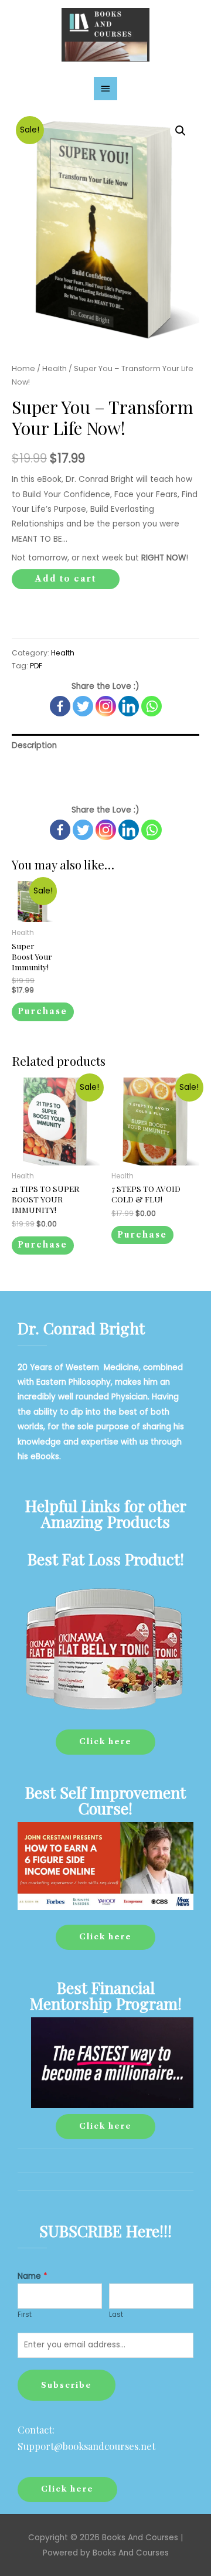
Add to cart (66, 579)
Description (34, 745)
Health (55, 368)
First (25, 2315)
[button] (105, 1742)
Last (116, 2315)
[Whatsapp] (152, 706)
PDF (36, 666)
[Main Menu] (105, 89)
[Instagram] (106, 706)
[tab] (105, 745)
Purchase (42, 1012)
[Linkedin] (129, 706)
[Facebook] (60, 706)
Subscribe (67, 2385)
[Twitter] (83, 706)
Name (33, 2276)
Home (23, 368)
